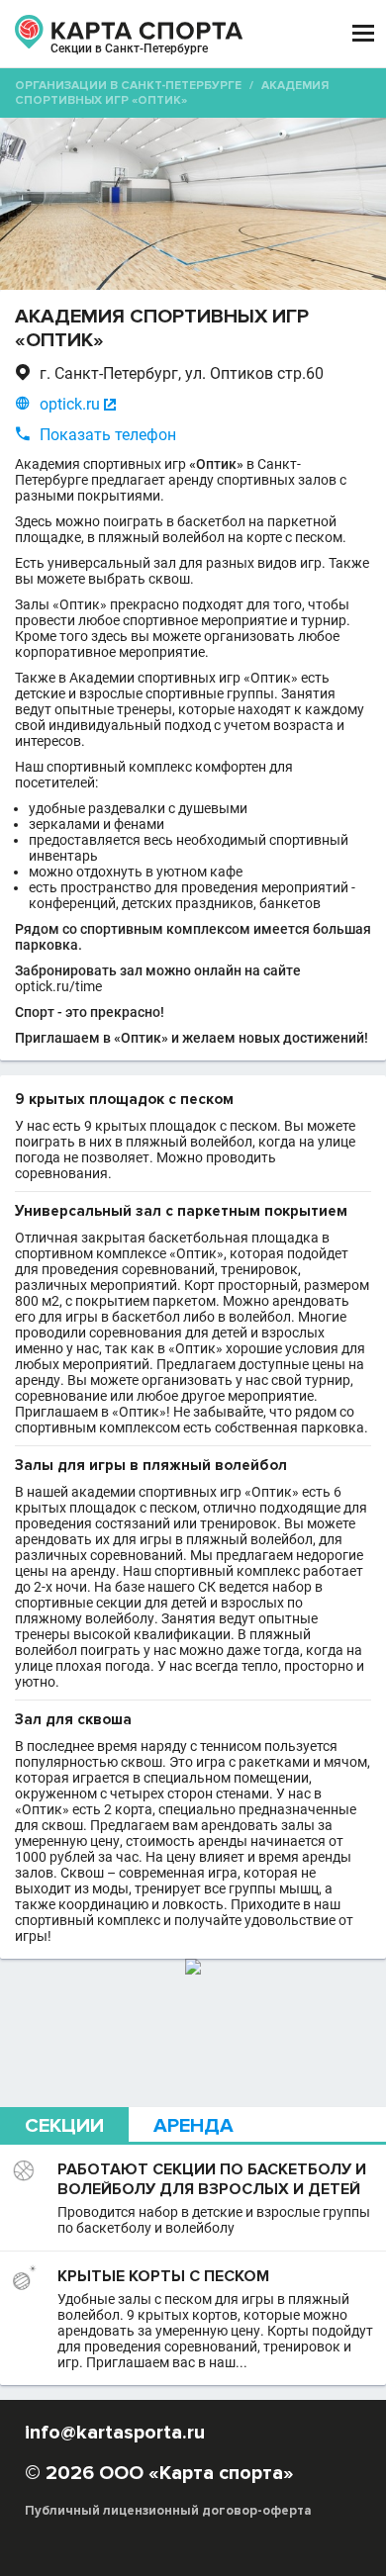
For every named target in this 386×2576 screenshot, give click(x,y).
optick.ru (70, 404)
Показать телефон (108, 435)
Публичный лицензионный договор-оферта (168, 2511)
